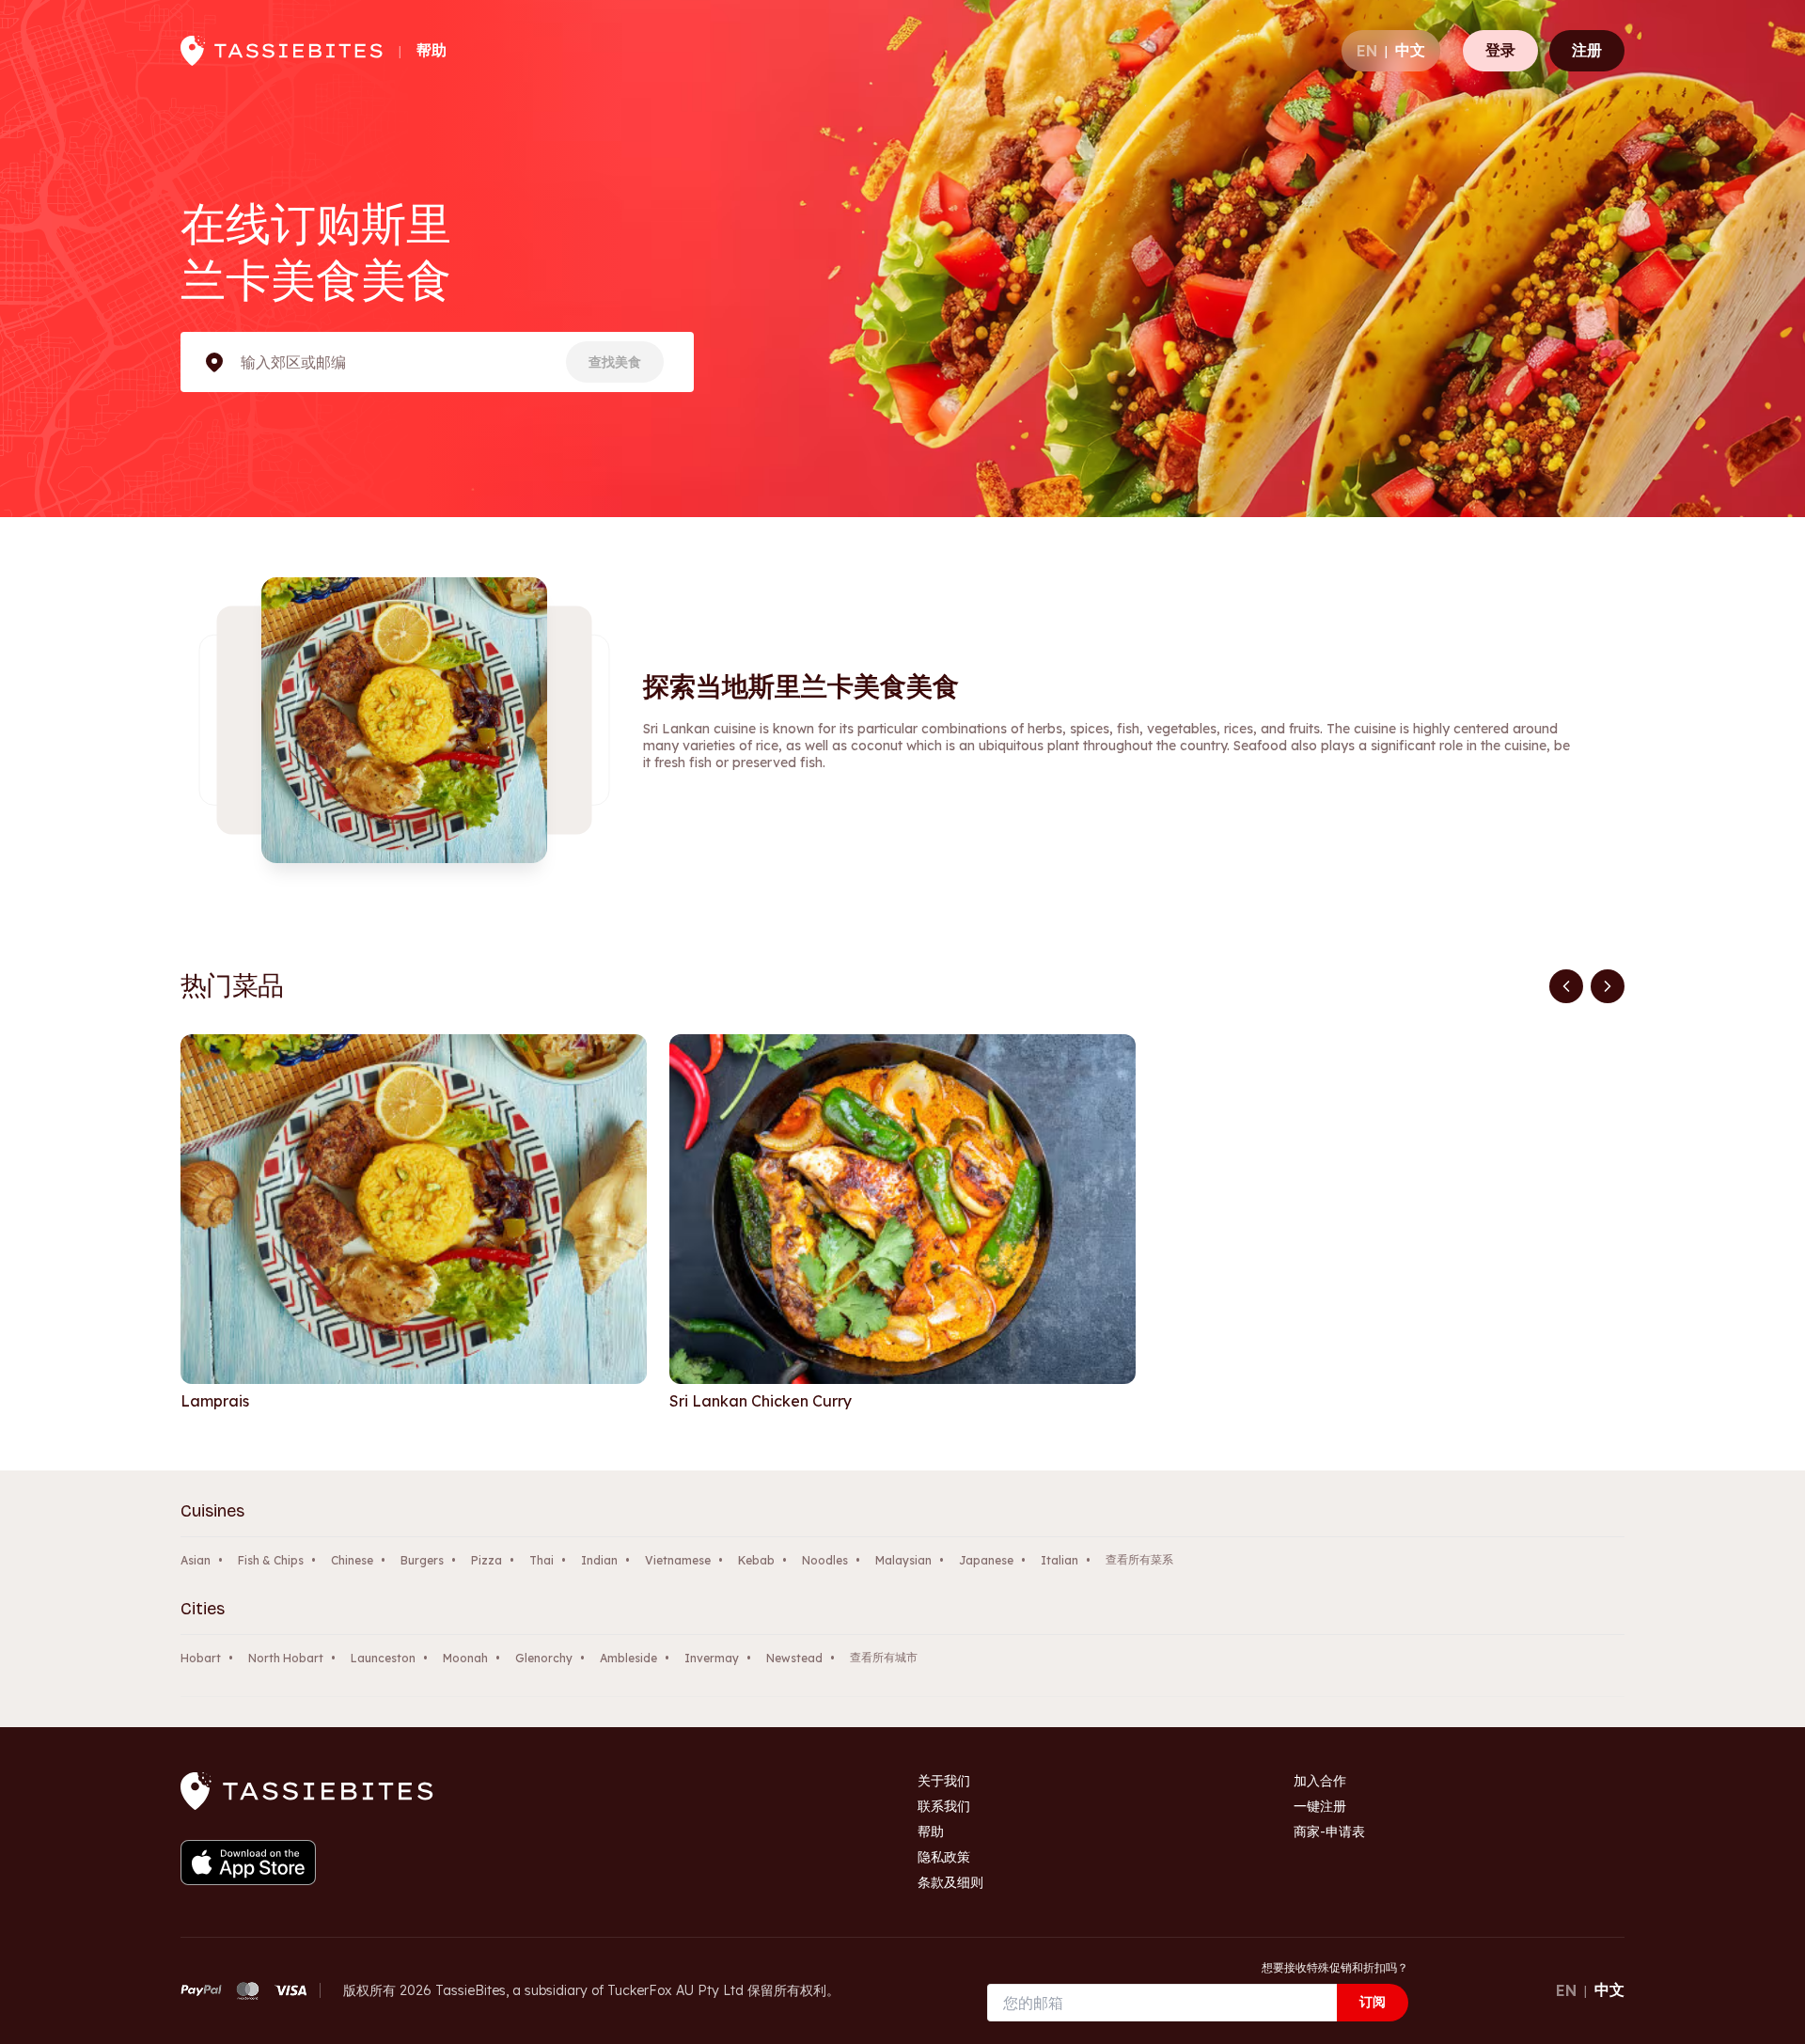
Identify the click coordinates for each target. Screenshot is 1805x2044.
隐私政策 (944, 1857)
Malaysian (903, 1560)
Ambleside (628, 1658)
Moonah (465, 1658)
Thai (541, 1560)
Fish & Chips (271, 1560)
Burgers (422, 1560)
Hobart (201, 1658)
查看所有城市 (884, 1657)
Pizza (487, 1560)
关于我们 (944, 1781)
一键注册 (1320, 1806)
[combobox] (243, 362)
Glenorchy (544, 1658)
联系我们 (944, 1806)
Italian (1059, 1560)
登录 (1500, 50)
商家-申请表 (1329, 1832)
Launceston (383, 1658)
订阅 (1373, 2002)
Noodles (825, 1560)
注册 (1587, 50)
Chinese (352, 1560)
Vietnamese (678, 1560)
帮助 (432, 50)
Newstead (794, 1658)
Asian (196, 1560)
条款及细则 (950, 1882)
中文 (1410, 50)
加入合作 (1320, 1781)
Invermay (712, 1658)
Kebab (756, 1560)
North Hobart (286, 1658)
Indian (599, 1560)
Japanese (986, 1560)
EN (1367, 51)
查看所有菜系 (1139, 1559)
